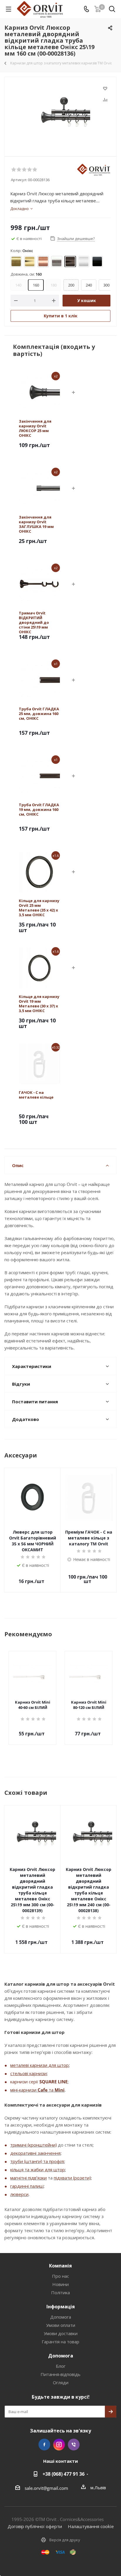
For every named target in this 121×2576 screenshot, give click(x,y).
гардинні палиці (27, 2186)
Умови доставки (61, 2333)
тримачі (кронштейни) (33, 2145)
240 (89, 285)
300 (106, 285)
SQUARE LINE (53, 2082)
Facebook (44, 2445)
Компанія (60, 2266)
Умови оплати (61, 2325)
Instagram (59, 2445)
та (51, 2090)
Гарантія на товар (60, 2342)
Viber (74, 2445)
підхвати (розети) (72, 2178)
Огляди (61, 2382)
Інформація (61, 2307)
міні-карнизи (24, 2090)
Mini (60, 2090)
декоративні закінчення (35, 2153)
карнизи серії (25, 2082)
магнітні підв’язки (28, 2178)
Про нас (60, 2276)
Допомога (61, 2317)
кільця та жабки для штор (38, 2170)
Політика (60, 2292)
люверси (19, 2194)
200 (71, 285)
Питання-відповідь (60, 2374)
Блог (61, 2366)
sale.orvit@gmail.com (46, 2488)
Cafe (43, 2090)
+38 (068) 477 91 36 (64, 2474)
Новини (60, 2284)
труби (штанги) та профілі (37, 2161)
